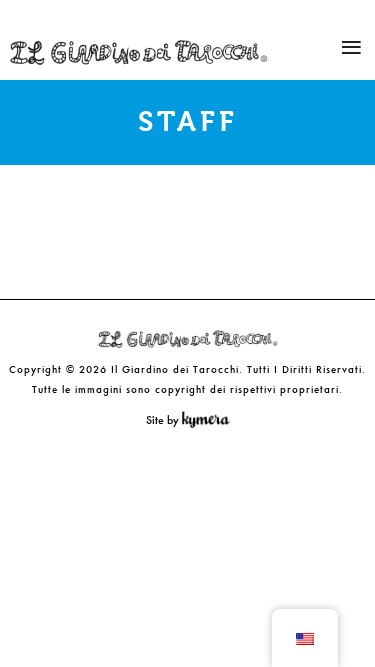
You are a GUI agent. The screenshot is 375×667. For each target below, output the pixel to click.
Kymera (210, 420)
